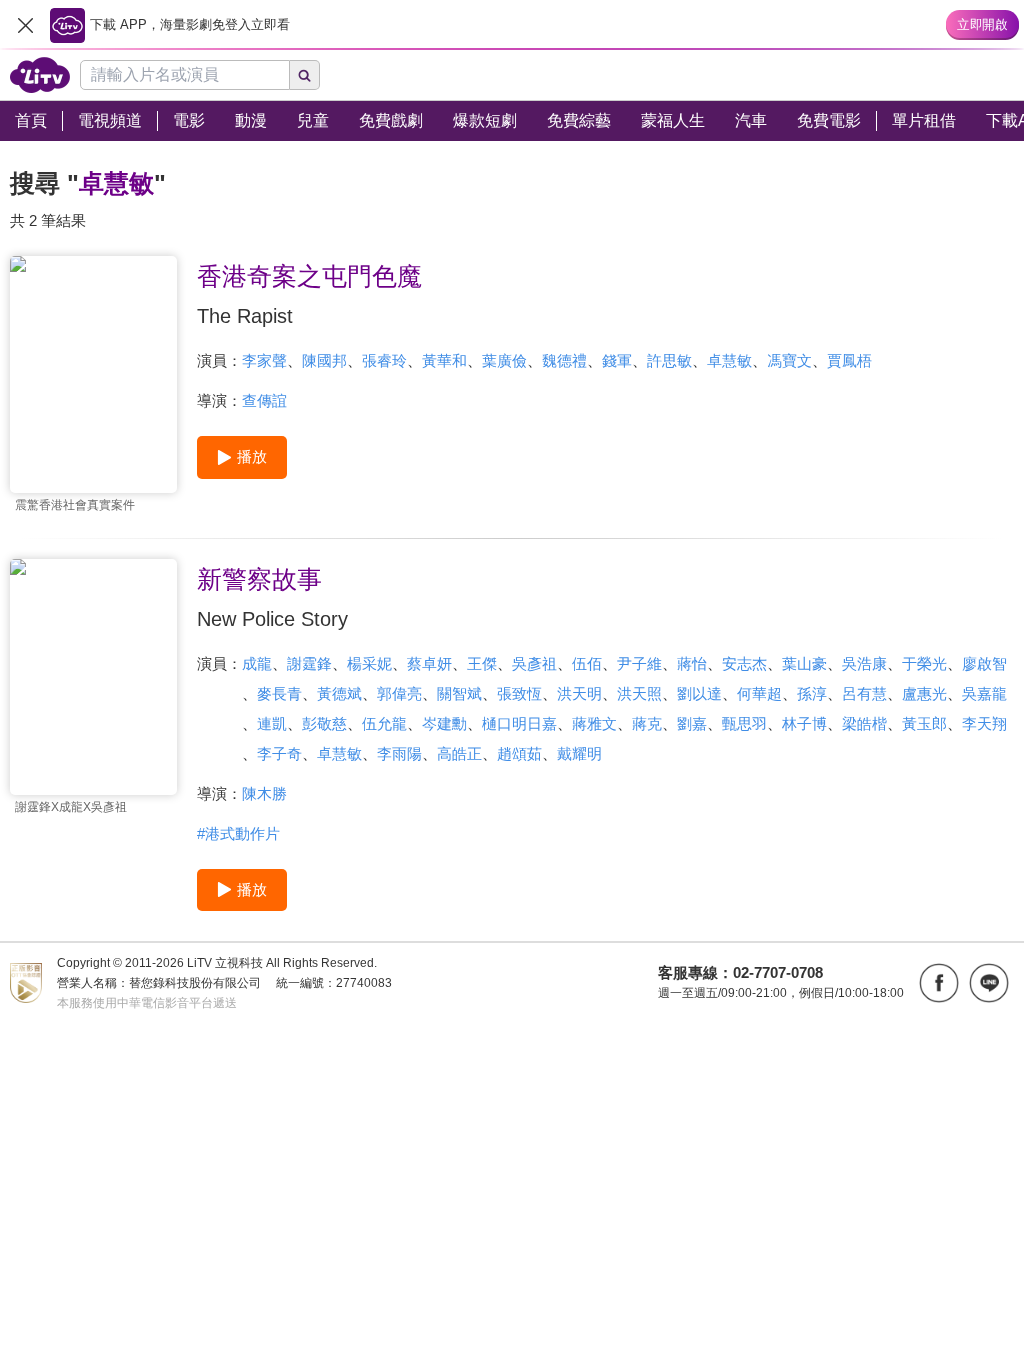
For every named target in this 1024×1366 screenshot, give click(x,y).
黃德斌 (339, 693)
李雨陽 (399, 753)
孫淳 (812, 693)
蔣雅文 (594, 723)
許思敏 (669, 360)
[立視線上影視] (40, 75)
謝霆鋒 (309, 663)
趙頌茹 (519, 753)
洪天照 (639, 693)
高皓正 (459, 753)
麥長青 (279, 693)
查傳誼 (264, 400)
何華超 (759, 693)
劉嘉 (692, 723)
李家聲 (264, 360)
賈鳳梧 (849, 360)
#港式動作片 (238, 833)
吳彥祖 (534, 663)
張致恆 (519, 693)
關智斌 (459, 693)
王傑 (482, 663)
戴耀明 (579, 753)
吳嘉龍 (984, 693)
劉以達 (699, 693)
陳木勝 (264, 793)
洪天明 (579, 693)
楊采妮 (369, 663)
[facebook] (939, 983)
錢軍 (617, 360)
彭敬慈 (324, 723)
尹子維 (639, 663)
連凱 (272, 723)
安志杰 (744, 663)
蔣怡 (692, 663)
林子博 (804, 723)
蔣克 (647, 723)
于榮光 (924, 663)
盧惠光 (924, 693)
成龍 (257, 663)
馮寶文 (789, 360)
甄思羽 (744, 723)
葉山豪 (804, 663)
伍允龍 (384, 723)
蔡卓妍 (429, 663)
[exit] (25, 25)
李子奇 (279, 753)
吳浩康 (864, 663)
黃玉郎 (924, 723)
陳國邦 (324, 360)
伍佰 (587, 663)
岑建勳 (444, 723)
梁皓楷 (864, 723)
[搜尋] (305, 75)
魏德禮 (564, 360)
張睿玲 (384, 360)
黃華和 (444, 360)
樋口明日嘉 (519, 723)
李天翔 (984, 723)
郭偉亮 (399, 693)
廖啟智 (984, 663)
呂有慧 (864, 693)
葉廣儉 (504, 360)
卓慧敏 (729, 360)
